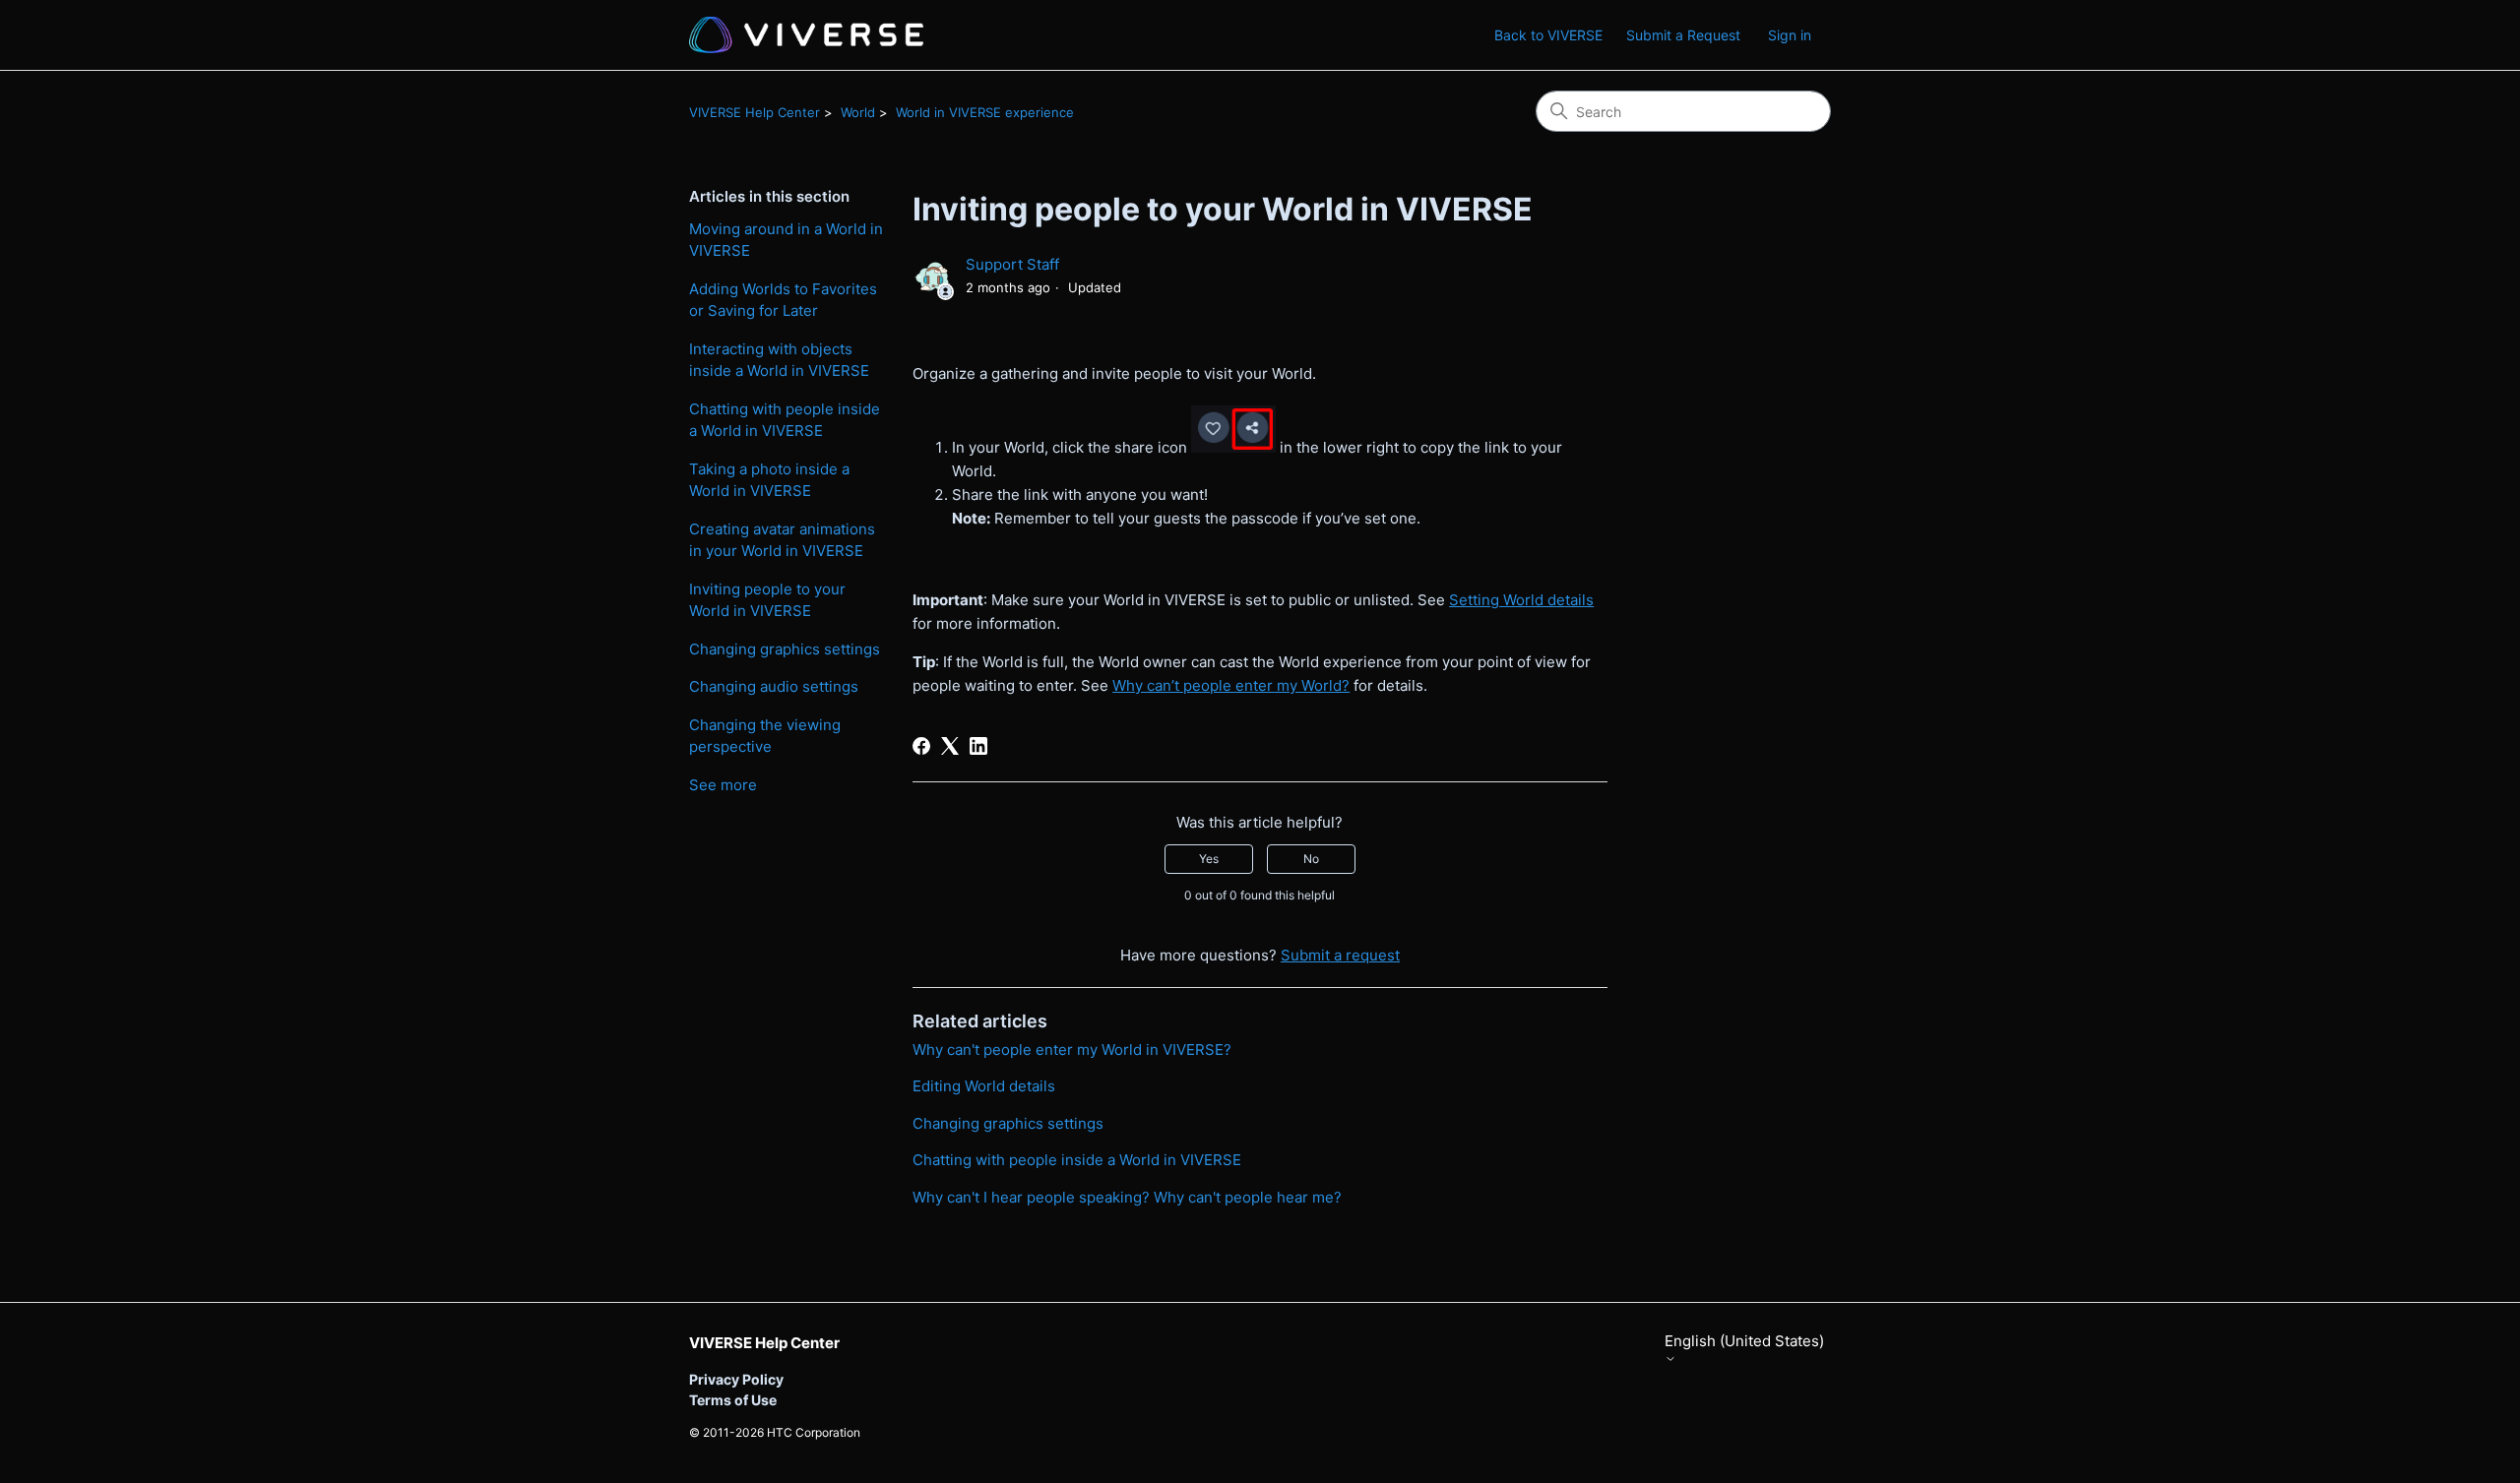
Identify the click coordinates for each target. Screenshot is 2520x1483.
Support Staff (1012, 264)
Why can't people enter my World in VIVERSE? (1072, 1050)
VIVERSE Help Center (755, 112)
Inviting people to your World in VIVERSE (767, 600)
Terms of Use (733, 1400)
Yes (1209, 859)
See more (723, 785)
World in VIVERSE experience (985, 112)
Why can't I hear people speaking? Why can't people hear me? (1127, 1197)
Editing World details (984, 1086)
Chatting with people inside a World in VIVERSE (785, 420)
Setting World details (1521, 600)
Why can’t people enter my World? (1231, 685)
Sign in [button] (1790, 35)
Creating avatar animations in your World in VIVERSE (782, 540)
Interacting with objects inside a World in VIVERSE (779, 360)
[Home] (806, 35)
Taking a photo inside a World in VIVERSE (769, 480)
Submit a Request (1683, 35)
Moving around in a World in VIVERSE (786, 240)
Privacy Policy (736, 1379)
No (1311, 859)
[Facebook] (921, 746)
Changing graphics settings (785, 649)
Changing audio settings (774, 686)
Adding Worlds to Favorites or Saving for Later (783, 300)
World (858, 112)
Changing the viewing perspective (765, 736)
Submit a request (1340, 955)
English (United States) (1744, 1341)
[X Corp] (950, 746)
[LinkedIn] (978, 746)
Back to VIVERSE (1548, 35)
